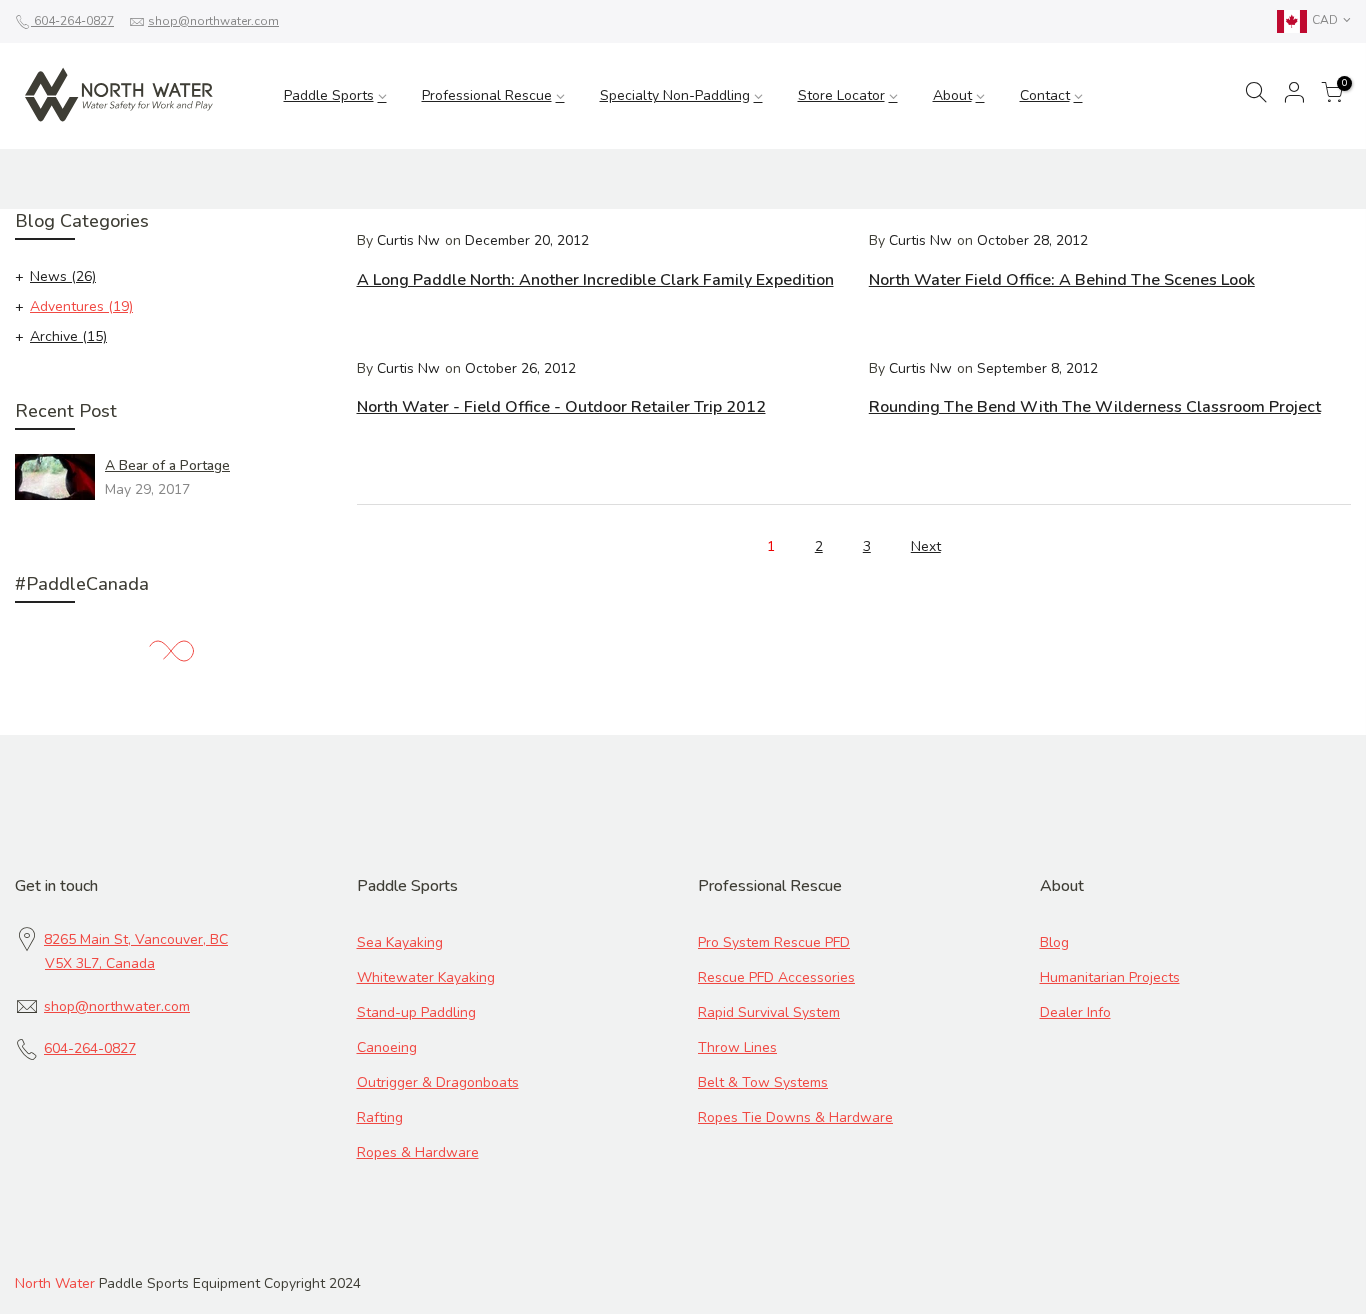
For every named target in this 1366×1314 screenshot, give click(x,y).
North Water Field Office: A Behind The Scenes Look (1062, 280)
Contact (1045, 95)
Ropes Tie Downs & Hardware (795, 1117)
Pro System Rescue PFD (774, 942)
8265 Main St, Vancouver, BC (136, 939)
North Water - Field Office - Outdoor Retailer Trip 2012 (561, 407)
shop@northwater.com (213, 21)
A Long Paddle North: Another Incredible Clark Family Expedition (595, 280)
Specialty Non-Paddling (675, 95)
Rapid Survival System (769, 1012)
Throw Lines (737, 1047)
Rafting (380, 1117)
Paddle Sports (329, 95)
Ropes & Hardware (418, 1152)
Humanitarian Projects (1110, 977)
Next (926, 546)
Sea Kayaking (400, 942)
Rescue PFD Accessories (776, 977)
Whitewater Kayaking (426, 977)
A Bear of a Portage (167, 465)
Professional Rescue (487, 95)
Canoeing (387, 1047)
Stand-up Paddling (416, 1012)
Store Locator (841, 95)
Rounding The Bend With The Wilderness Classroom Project (1095, 407)
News (63, 276)
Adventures (81, 306)
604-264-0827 (72, 21)
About (952, 95)
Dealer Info (1075, 1012)
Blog (1054, 942)
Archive (68, 336)
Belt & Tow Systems (763, 1082)
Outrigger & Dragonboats (438, 1082)
